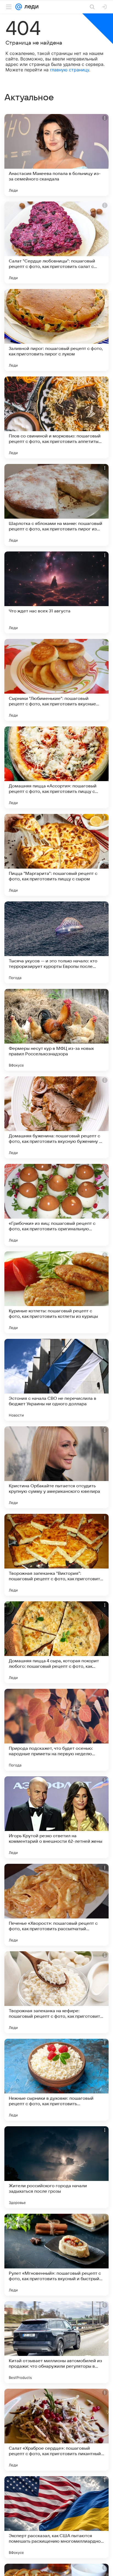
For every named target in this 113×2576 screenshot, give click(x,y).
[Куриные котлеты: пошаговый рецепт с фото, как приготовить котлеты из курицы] (56, 1292)
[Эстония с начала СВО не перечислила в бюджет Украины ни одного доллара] (56, 1380)
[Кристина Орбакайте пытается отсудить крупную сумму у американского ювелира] (56, 1467)
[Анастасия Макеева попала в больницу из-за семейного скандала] (56, 155)
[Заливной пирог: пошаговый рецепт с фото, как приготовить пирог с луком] (56, 330)
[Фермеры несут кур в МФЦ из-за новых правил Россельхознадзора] (56, 1030)
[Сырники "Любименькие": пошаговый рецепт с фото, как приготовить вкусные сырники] (56, 680)
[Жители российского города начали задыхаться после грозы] (56, 2167)
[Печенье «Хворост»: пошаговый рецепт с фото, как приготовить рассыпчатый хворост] (56, 1905)
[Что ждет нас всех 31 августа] (56, 592)
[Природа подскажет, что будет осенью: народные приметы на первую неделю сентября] (56, 1730)
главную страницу (70, 70)
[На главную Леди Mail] (30, 7)
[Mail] (19, 7)
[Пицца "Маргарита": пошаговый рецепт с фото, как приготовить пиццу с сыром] (56, 855)
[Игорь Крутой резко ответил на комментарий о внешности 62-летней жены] (56, 1817)
